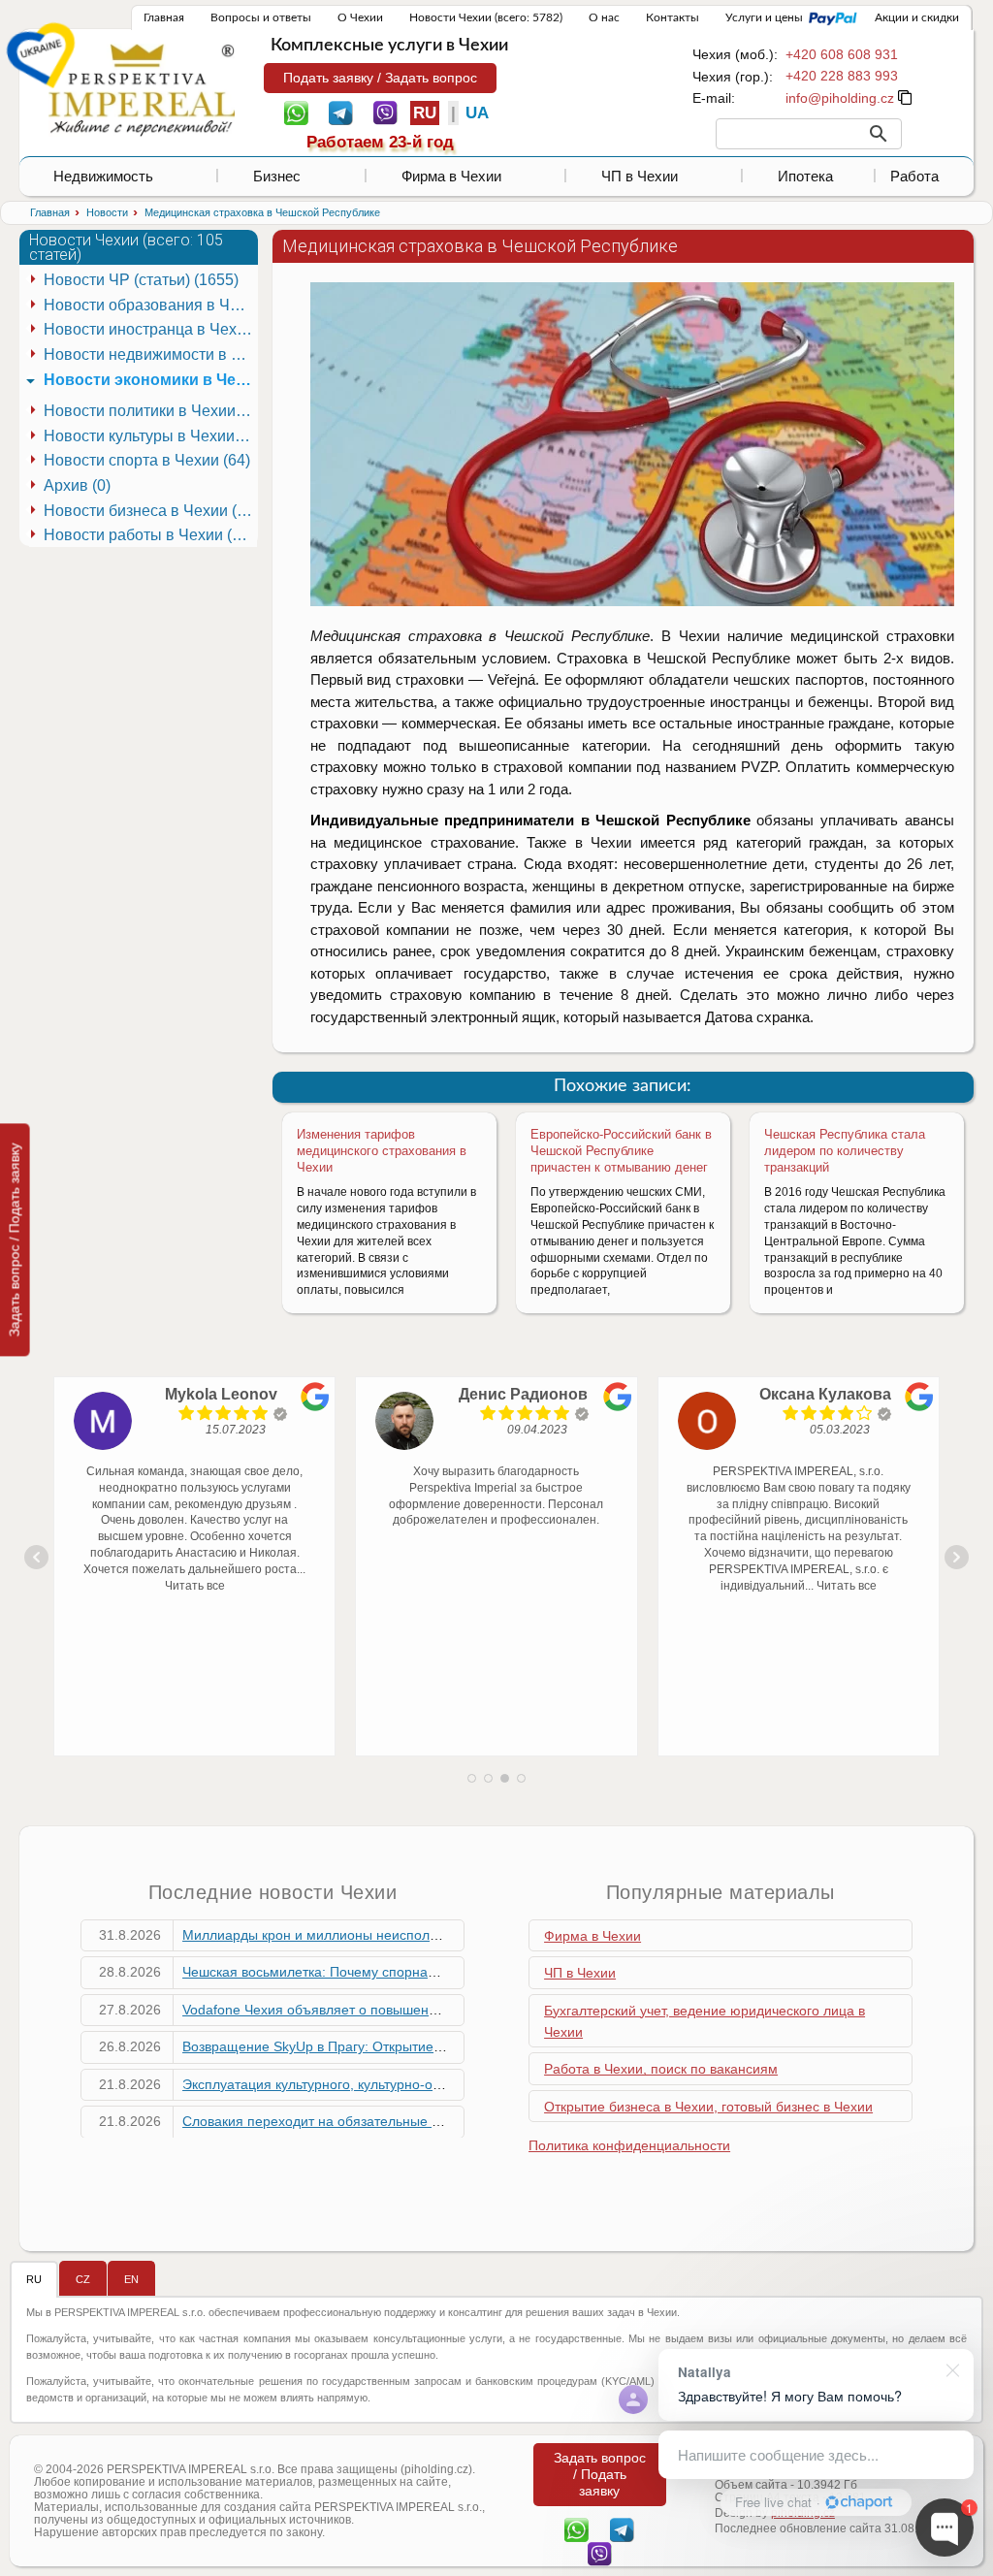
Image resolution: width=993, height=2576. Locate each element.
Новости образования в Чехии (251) (150, 305)
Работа (914, 176)
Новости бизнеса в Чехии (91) (150, 511)
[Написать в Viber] (385, 112)
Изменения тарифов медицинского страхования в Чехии (382, 1151)
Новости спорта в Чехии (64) (147, 460)
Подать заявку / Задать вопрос (380, 78)
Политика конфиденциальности (629, 2145)
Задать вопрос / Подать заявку (15, 1240)
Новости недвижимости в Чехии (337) (150, 354)
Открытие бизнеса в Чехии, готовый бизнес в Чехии (708, 2107)
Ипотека (805, 176)
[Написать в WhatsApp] (296, 112)
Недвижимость (103, 176)
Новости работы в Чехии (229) (150, 535)
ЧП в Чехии (640, 176)
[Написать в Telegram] (341, 112)
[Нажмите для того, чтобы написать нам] (840, 98)
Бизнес (277, 176)
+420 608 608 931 (842, 54)
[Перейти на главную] (142, 89)
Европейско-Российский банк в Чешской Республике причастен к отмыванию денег (621, 1151)
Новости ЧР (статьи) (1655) (141, 280)
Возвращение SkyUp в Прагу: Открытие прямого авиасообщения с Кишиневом (434, 2046)
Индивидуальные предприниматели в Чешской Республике (530, 820)
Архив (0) (77, 485)
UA (477, 113)
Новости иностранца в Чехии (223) (150, 329)
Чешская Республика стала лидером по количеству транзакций (845, 1151)
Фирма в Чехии (451, 176)
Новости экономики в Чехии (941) (150, 380)
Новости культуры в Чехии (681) (150, 436)
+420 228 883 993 (842, 76)
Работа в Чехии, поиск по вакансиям (661, 2069)
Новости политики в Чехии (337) (150, 411)
